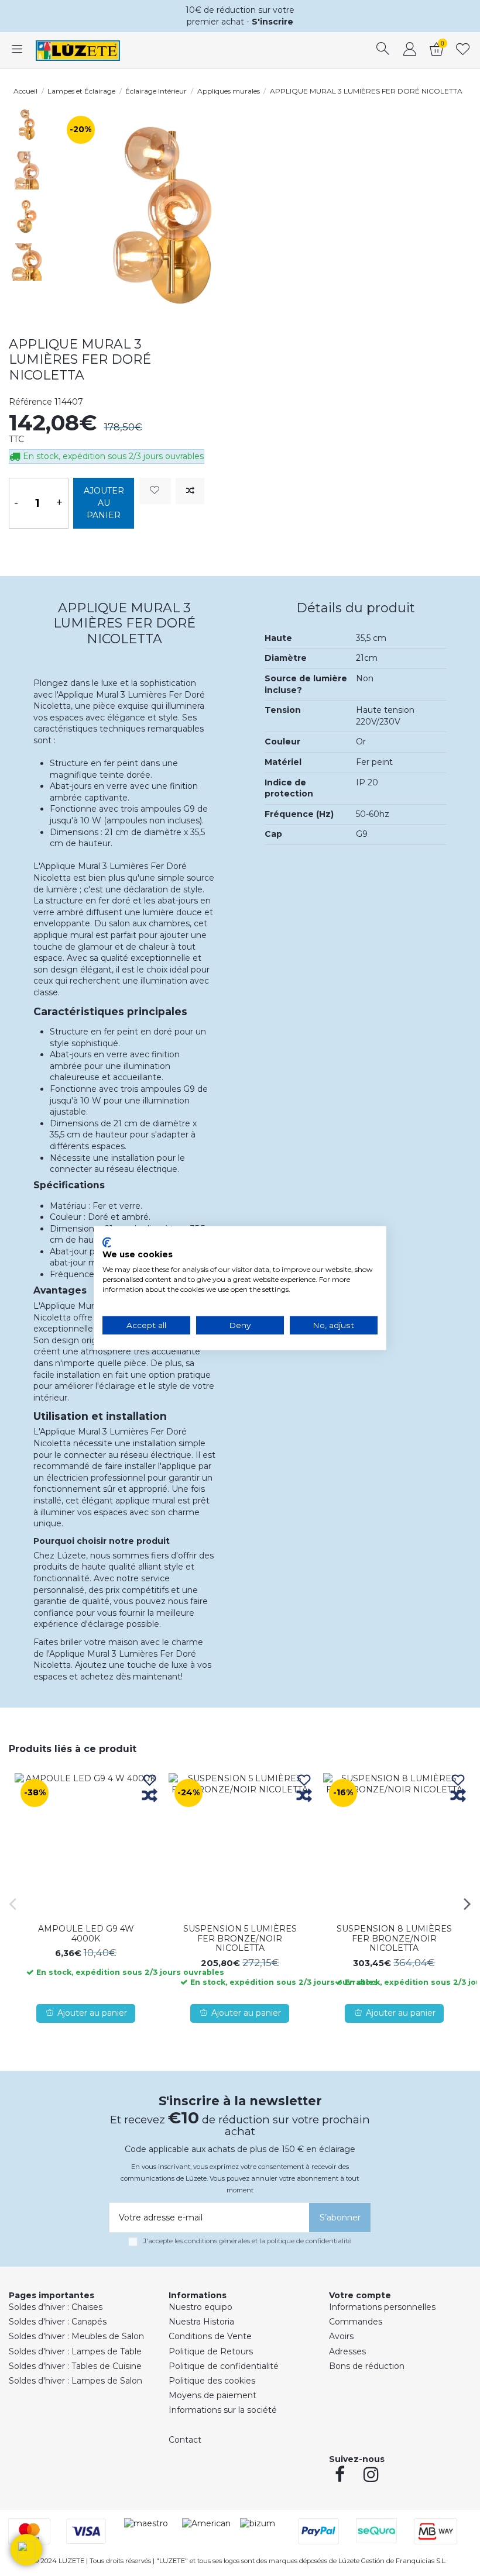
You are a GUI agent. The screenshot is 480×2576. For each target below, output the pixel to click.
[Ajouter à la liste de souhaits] (155, 491)
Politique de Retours (211, 2351)
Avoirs (341, 2336)
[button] (26, 2550)
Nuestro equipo (200, 2307)
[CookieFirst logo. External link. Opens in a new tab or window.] (107, 1242)
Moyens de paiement (212, 2395)
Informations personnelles (382, 2307)
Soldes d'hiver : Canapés (58, 2322)
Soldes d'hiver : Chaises (56, 2307)
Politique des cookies (212, 2381)
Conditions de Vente (210, 2336)
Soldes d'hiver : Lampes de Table (75, 2351)
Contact (185, 2440)
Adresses (347, 2351)
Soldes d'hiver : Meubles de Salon (76, 2336)
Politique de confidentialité (224, 2366)
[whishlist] (463, 50)
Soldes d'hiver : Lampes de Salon (76, 2381)
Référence (30, 402)
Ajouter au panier (104, 503)
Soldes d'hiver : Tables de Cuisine (75, 2366)
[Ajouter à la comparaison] (190, 491)
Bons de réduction (367, 2366)
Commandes (356, 2322)
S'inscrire (272, 22)
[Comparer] (150, 1796)
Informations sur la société (223, 2410)
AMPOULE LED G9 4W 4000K (86, 1934)
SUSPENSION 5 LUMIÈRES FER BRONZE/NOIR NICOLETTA (240, 1939)
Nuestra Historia (201, 2322)
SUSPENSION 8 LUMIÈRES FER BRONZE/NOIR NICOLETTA (394, 1939)
